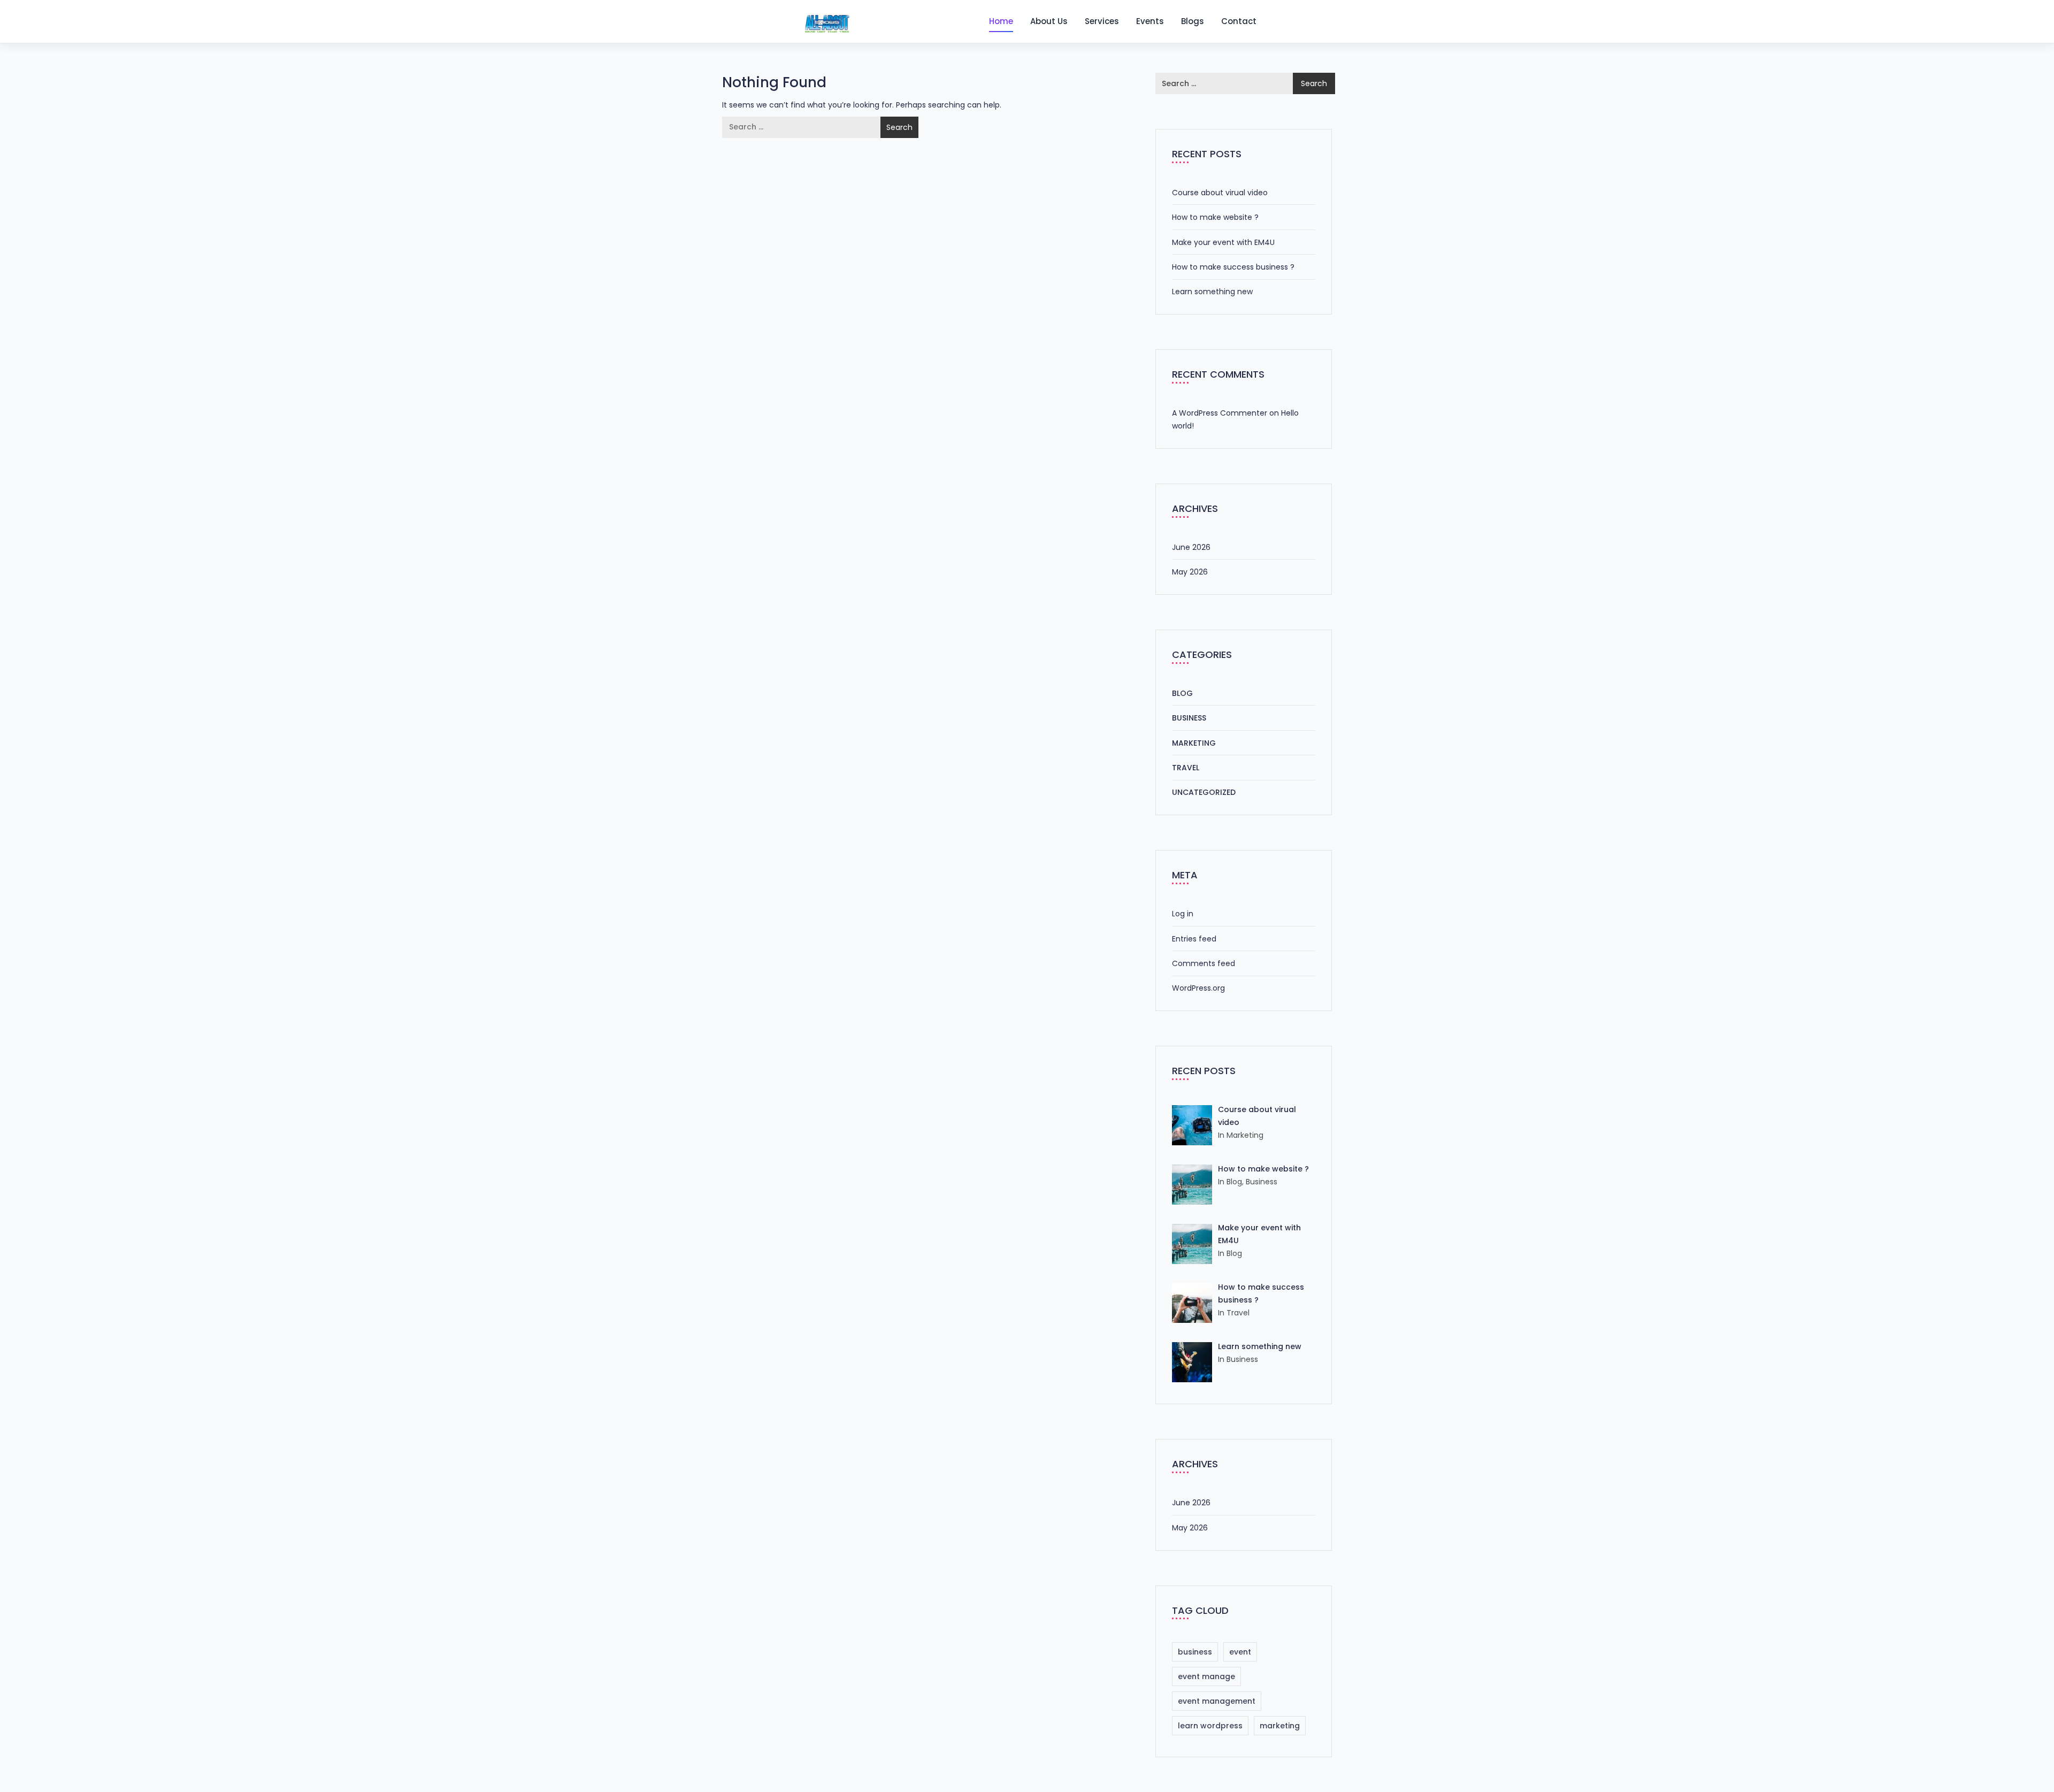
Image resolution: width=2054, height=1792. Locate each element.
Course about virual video (1220, 193)
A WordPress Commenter (1220, 413)
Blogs (1193, 21)
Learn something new (1212, 292)
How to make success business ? (1233, 267)
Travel (1186, 768)
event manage (1206, 1676)
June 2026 (1191, 547)
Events (1150, 21)
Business (1189, 718)
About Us (1049, 21)
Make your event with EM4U (1223, 242)
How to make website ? (1215, 217)
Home (1001, 21)
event (1240, 1652)
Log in (1183, 914)
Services (1102, 21)
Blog (1182, 693)
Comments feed (1204, 963)
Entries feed (1194, 939)
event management (1217, 1701)
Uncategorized (1204, 792)
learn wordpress (1210, 1726)
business (1195, 1652)
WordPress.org (1198, 988)
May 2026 (1190, 572)
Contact (1239, 21)
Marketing (1194, 743)
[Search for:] (802, 127)
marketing (1280, 1726)
